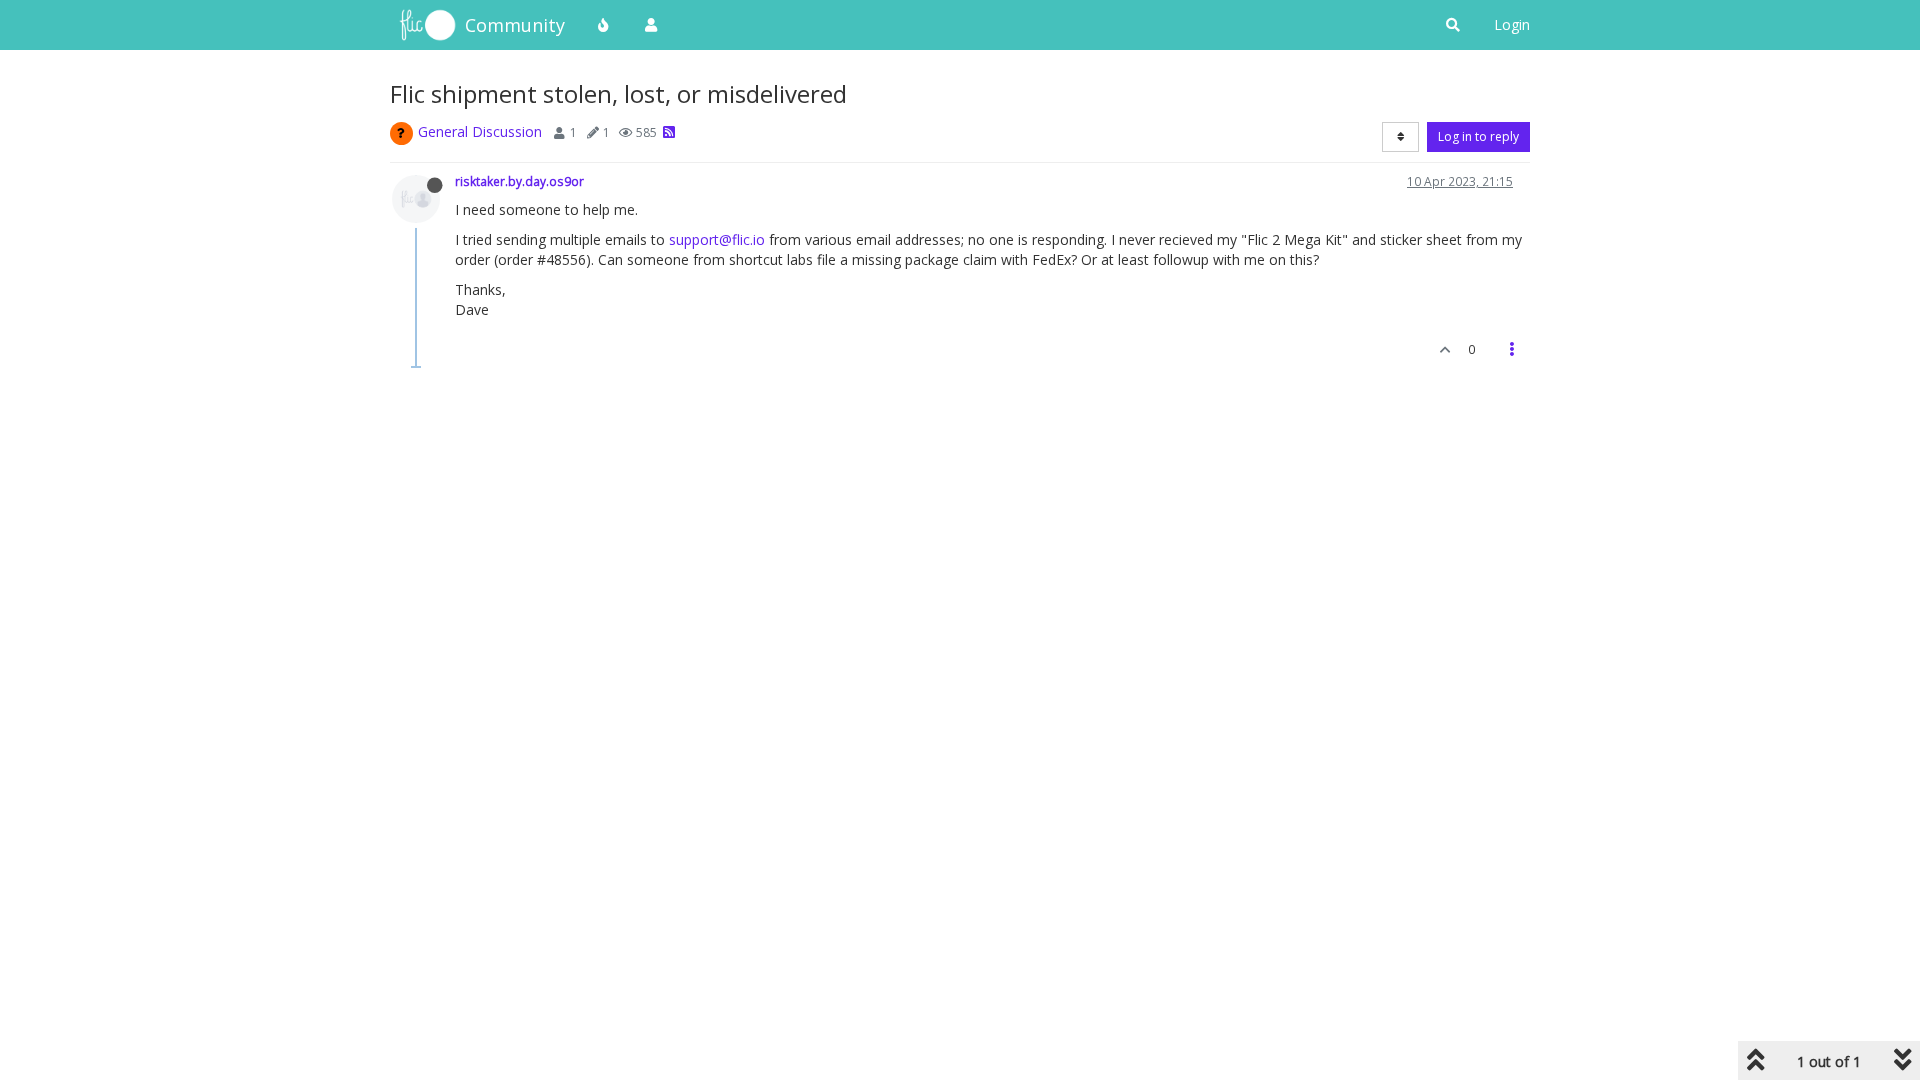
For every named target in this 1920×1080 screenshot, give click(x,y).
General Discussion (480, 131)
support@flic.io (717, 239)
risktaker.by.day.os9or (519, 181)
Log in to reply (1478, 136)
